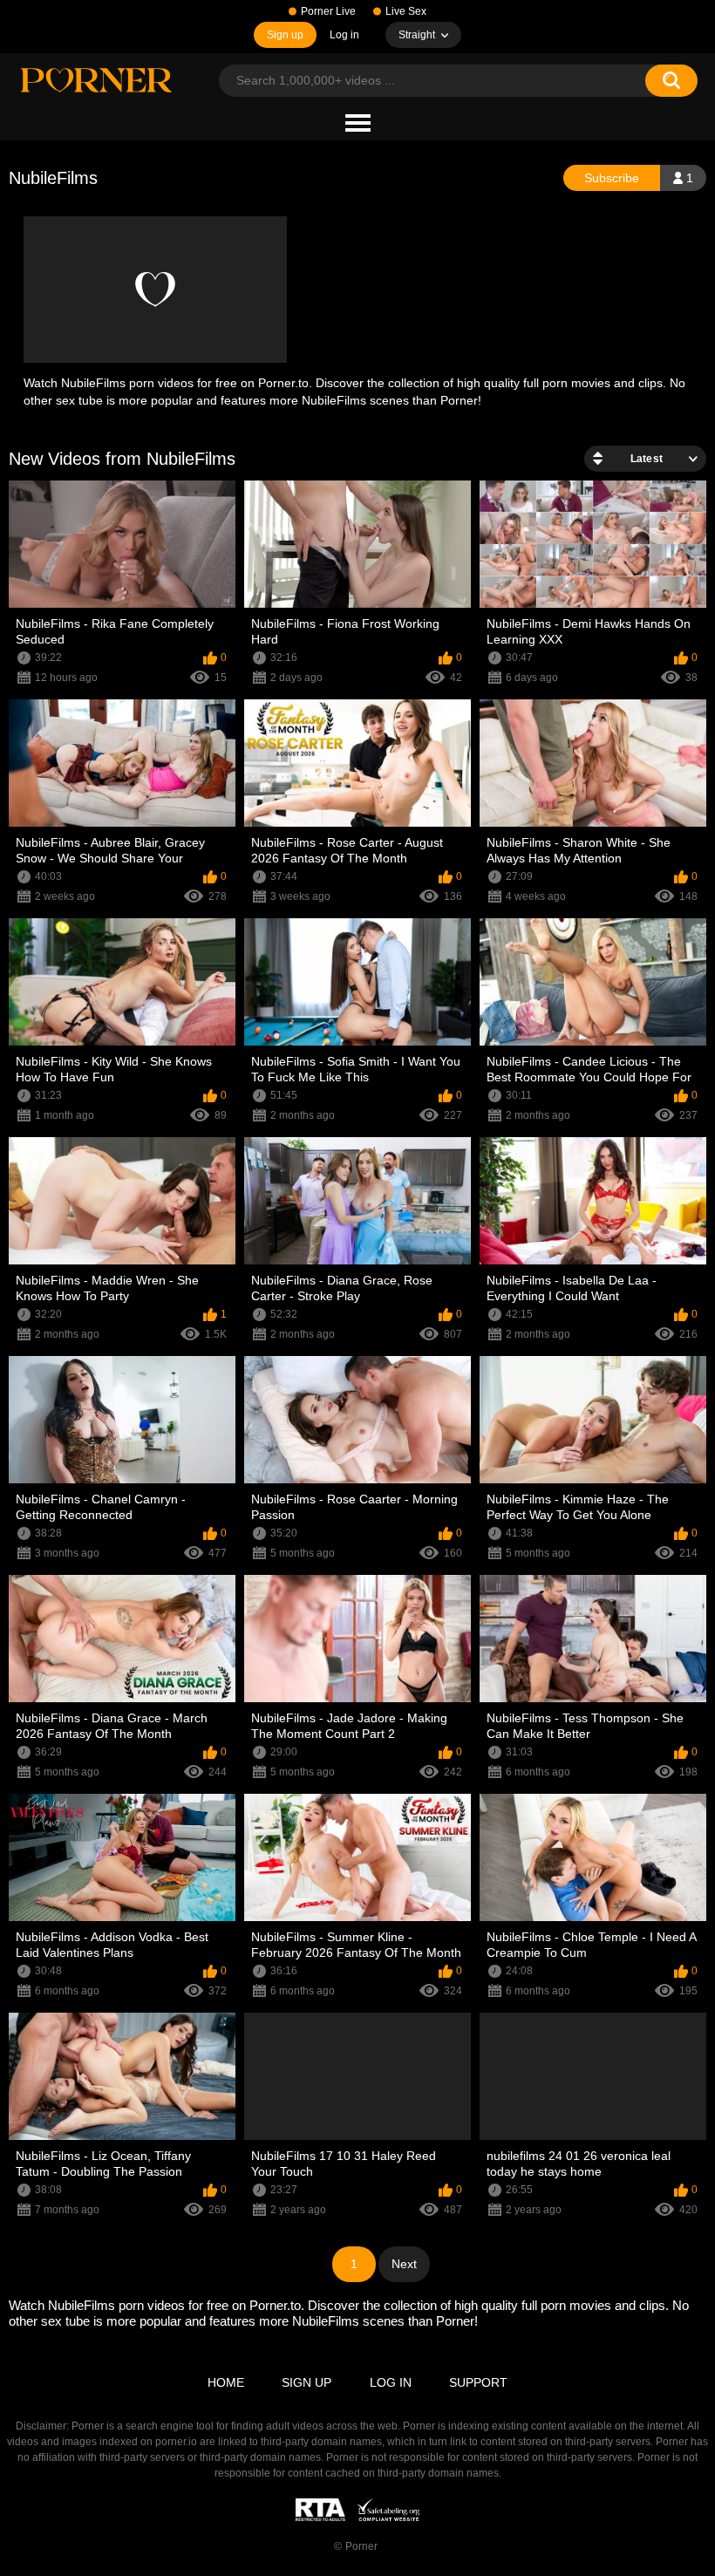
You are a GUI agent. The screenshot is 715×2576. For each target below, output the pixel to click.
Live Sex (406, 11)
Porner (361, 2546)
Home (226, 2382)
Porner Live (328, 11)
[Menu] (357, 124)
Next (404, 2264)
